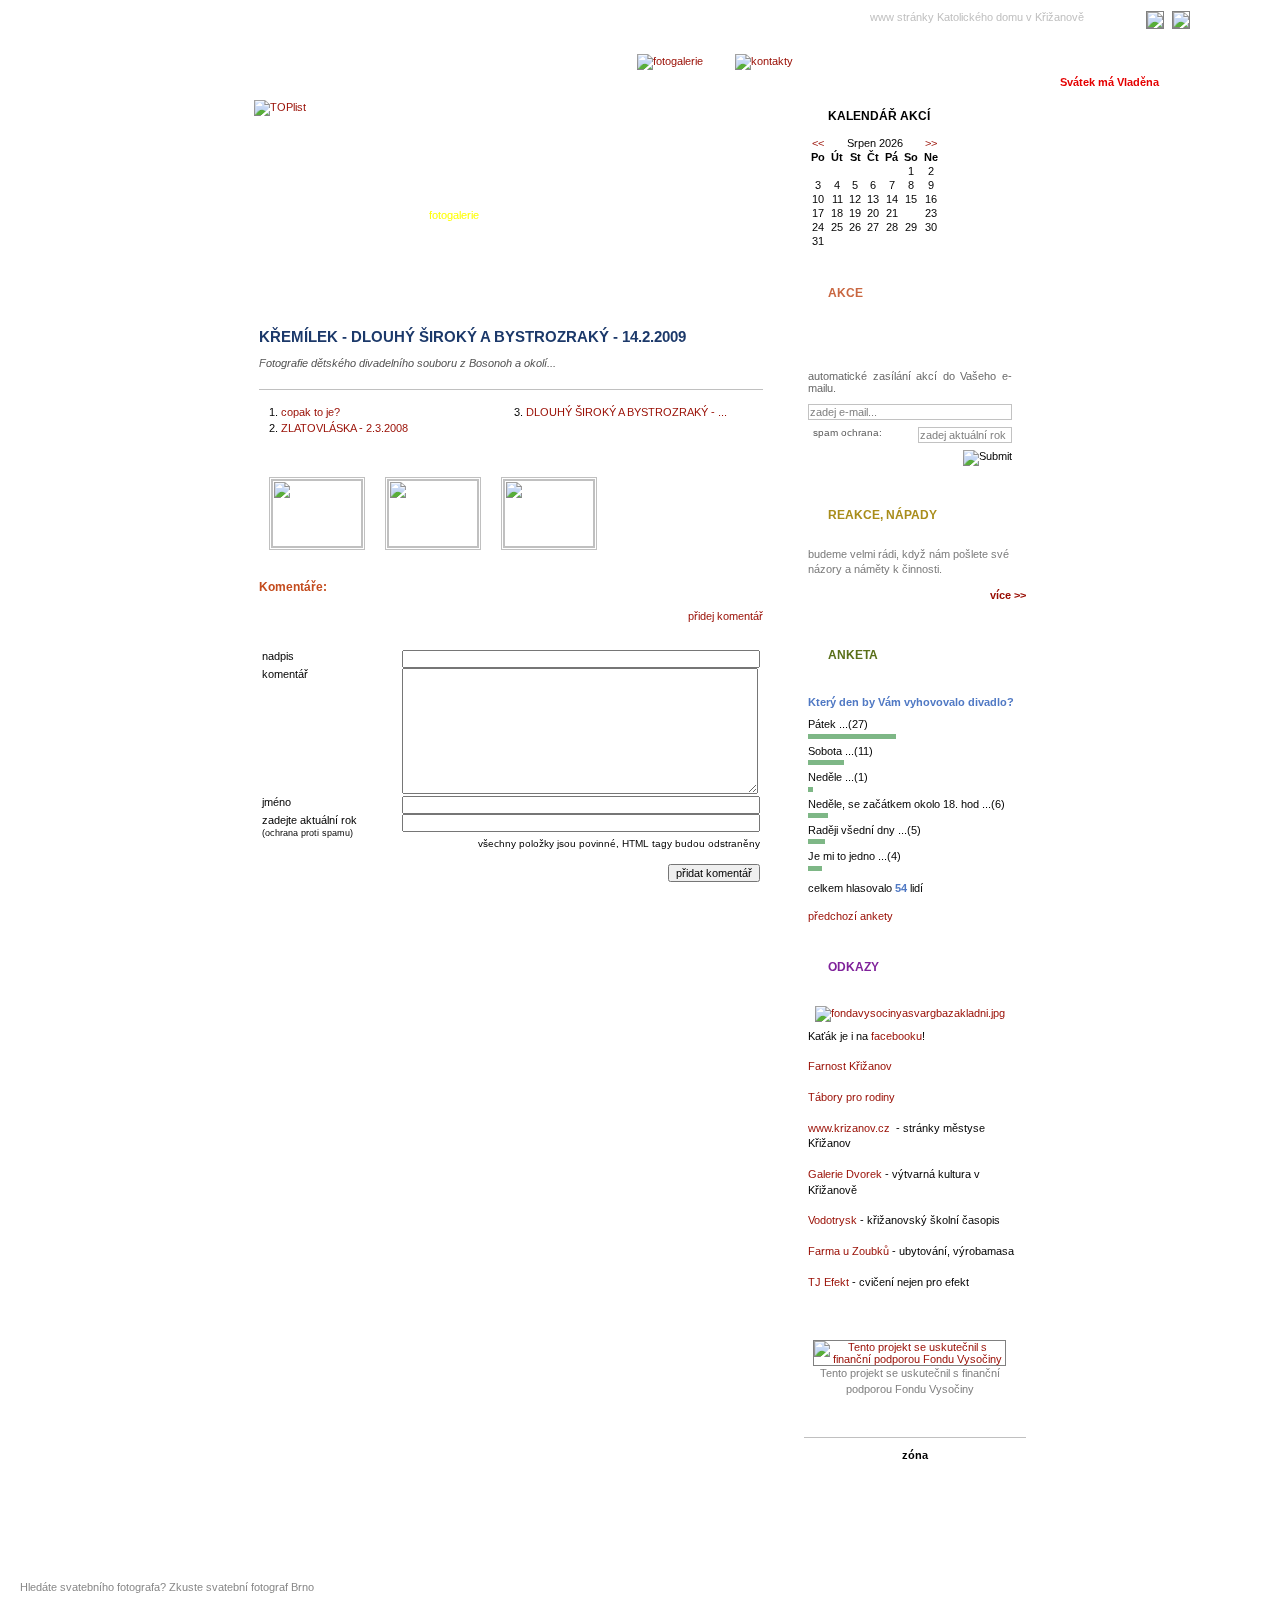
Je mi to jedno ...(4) (854, 856)
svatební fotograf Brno (260, 1587)
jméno (276, 802)
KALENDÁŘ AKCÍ (879, 116)
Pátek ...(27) (838, 724)
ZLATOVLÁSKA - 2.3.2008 (344, 428)
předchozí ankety (850, 916)
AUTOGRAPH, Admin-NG (742, 1557)
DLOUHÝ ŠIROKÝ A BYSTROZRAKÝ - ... (626, 412)
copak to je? (310, 412)
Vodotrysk (832, 1220)
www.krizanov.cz (849, 1128)
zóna (915, 1455)
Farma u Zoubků (848, 1251)
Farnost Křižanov (850, 1066)
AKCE (845, 293)
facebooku (896, 1036)
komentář (285, 674)
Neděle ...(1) (838, 777)
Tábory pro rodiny (851, 1097)
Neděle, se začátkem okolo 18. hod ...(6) (906, 804)
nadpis (278, 656)
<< (818, 143)
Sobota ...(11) (840, 751)
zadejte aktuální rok (309, 820)
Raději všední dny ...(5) (864, 830)
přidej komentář (725, 616)
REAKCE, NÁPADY (882, 515)
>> (931, 143)
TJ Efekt (828, 1282)
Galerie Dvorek (845, 1174)
